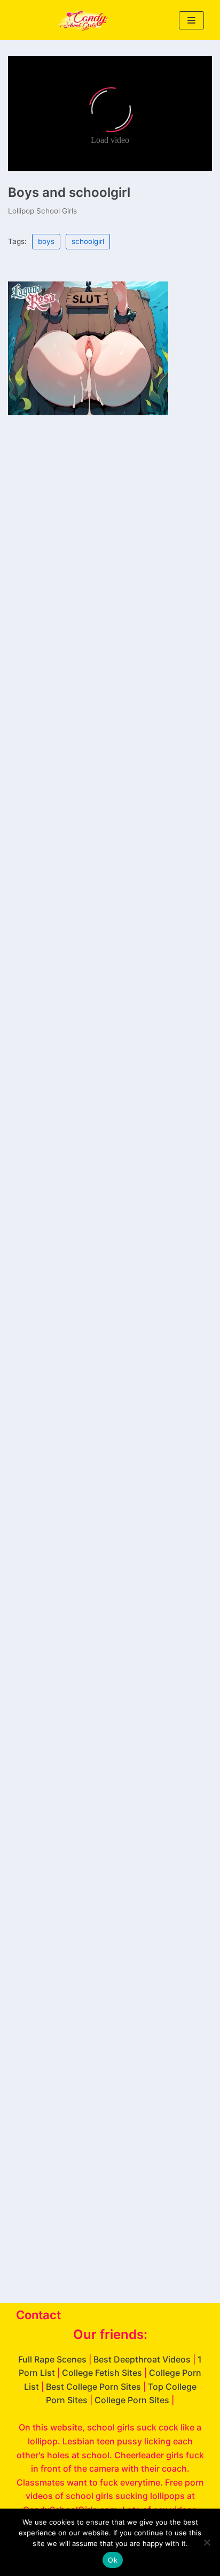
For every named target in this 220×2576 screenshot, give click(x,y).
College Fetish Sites (102, 2373)
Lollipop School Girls (42, 211)
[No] (207, 2542)
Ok (113, 2560)
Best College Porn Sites (93, 2387)
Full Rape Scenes (52, 2359)
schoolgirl (88, 241)
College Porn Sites (132, 2400)
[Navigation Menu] (191, 20)
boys (46, 241)
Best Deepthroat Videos (142, 2359)
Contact (38, 2315)
